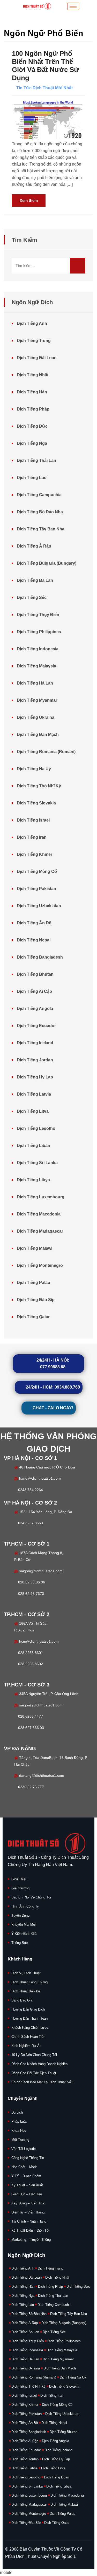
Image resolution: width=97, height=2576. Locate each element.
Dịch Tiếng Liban (33, 1146)
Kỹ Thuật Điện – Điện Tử (30, 2230)
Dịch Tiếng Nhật (33, 375)
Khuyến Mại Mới (24, 1925)
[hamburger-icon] (73, 6)
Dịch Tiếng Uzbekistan (39, 906)
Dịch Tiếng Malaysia (36, 666)
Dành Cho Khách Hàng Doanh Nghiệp (39, 2064)
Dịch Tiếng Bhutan (35, 974)
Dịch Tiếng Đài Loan (37, 358)
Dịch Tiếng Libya (33, 1180)
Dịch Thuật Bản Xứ (26, 1991)
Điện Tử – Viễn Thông (28, 2212)
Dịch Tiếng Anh (32, 323)
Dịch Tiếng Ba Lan (35, 580)
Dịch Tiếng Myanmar (37, 700)
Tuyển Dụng (20, 1915)
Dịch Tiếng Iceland (35, 1043)
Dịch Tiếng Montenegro (40, 1265)
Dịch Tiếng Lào (32, 478)
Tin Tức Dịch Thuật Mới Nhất (44, 88)
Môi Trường (20, 2140)
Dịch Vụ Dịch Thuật (26, 1973)
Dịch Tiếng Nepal (34, 940)
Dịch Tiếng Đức (32, 426)
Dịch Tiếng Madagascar (40, 1231)
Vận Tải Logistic (24, 2149)
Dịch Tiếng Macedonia (39, 1214)
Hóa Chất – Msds (24, 2167)
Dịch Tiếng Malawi (35, 1248)
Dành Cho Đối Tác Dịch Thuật (34, 2073)
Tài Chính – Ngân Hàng (29, 2221)
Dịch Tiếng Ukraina (36, 717)
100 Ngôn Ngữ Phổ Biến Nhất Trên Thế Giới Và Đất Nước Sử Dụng (45, 66)
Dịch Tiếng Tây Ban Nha (41, 529)
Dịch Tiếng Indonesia (38, 649)
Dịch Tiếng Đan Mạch (38, 734)
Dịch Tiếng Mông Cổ (37, 872)
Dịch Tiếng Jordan (35, 1060)
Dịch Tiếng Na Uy (34, 769)
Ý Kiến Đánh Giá (24, 1934)
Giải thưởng (20, 1888)
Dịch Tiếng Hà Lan (35, 683)
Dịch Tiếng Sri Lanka (37, 1163)
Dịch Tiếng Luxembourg (41, 1197)
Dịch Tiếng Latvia (34, 1094)
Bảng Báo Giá (22, 2000)
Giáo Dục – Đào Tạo (27, 2194)
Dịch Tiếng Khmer (35, 854)
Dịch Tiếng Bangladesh (40, 957)
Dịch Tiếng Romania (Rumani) (46, 752)
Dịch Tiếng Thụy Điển (38, 615)
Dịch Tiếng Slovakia (36, 803)
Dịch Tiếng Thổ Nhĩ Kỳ (39, 786)
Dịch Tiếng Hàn (32, 392)
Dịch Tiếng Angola (35, 1009)
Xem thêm (29, 200)
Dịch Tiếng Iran (32, 837)
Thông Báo (20, 1943)
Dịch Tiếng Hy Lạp (35, 1077)
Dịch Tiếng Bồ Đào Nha (40, 512)
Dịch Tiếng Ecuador (36, 1026)
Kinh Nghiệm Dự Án (26, 2046)
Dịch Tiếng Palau (33, 1283)
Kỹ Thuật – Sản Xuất (27, 2185)
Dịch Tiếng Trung (34, 341)
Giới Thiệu (19, 1879)
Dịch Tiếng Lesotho (36, 1128)
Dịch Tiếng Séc (32, 597)
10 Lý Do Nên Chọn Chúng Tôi (34, 2055)
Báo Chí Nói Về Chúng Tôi (31, 1897)
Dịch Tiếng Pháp (33, 409)
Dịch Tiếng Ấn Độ (34, 923)
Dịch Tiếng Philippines (39, 632)
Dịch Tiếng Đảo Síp (36, 1300)
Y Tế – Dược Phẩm (26, 2176)
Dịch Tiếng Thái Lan (36, 460)
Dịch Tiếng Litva (33, 1111)
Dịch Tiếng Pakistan (36, 889)
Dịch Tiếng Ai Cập (34, 991)
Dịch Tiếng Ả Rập (34, 546)
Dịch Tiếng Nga (32, 443)
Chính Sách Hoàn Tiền (28, 2037)
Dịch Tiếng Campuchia (39, 495)
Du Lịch (17, 2112)
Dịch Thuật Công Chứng (29, 1982)
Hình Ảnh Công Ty (25, 1906)
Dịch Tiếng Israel (33, 820)
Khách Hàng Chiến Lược (30, 2028)
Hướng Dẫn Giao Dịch (28, 2009)
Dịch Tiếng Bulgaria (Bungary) (47, 563)
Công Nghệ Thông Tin (28, 2158)
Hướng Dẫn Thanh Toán (29, 2018)
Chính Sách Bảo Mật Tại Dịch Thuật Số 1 (43, 2082)
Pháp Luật (19, 2121)
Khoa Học (19, 2131)
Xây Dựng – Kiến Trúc (28, 2203)
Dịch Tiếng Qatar (33, 1317)
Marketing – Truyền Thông (31, 2240)
